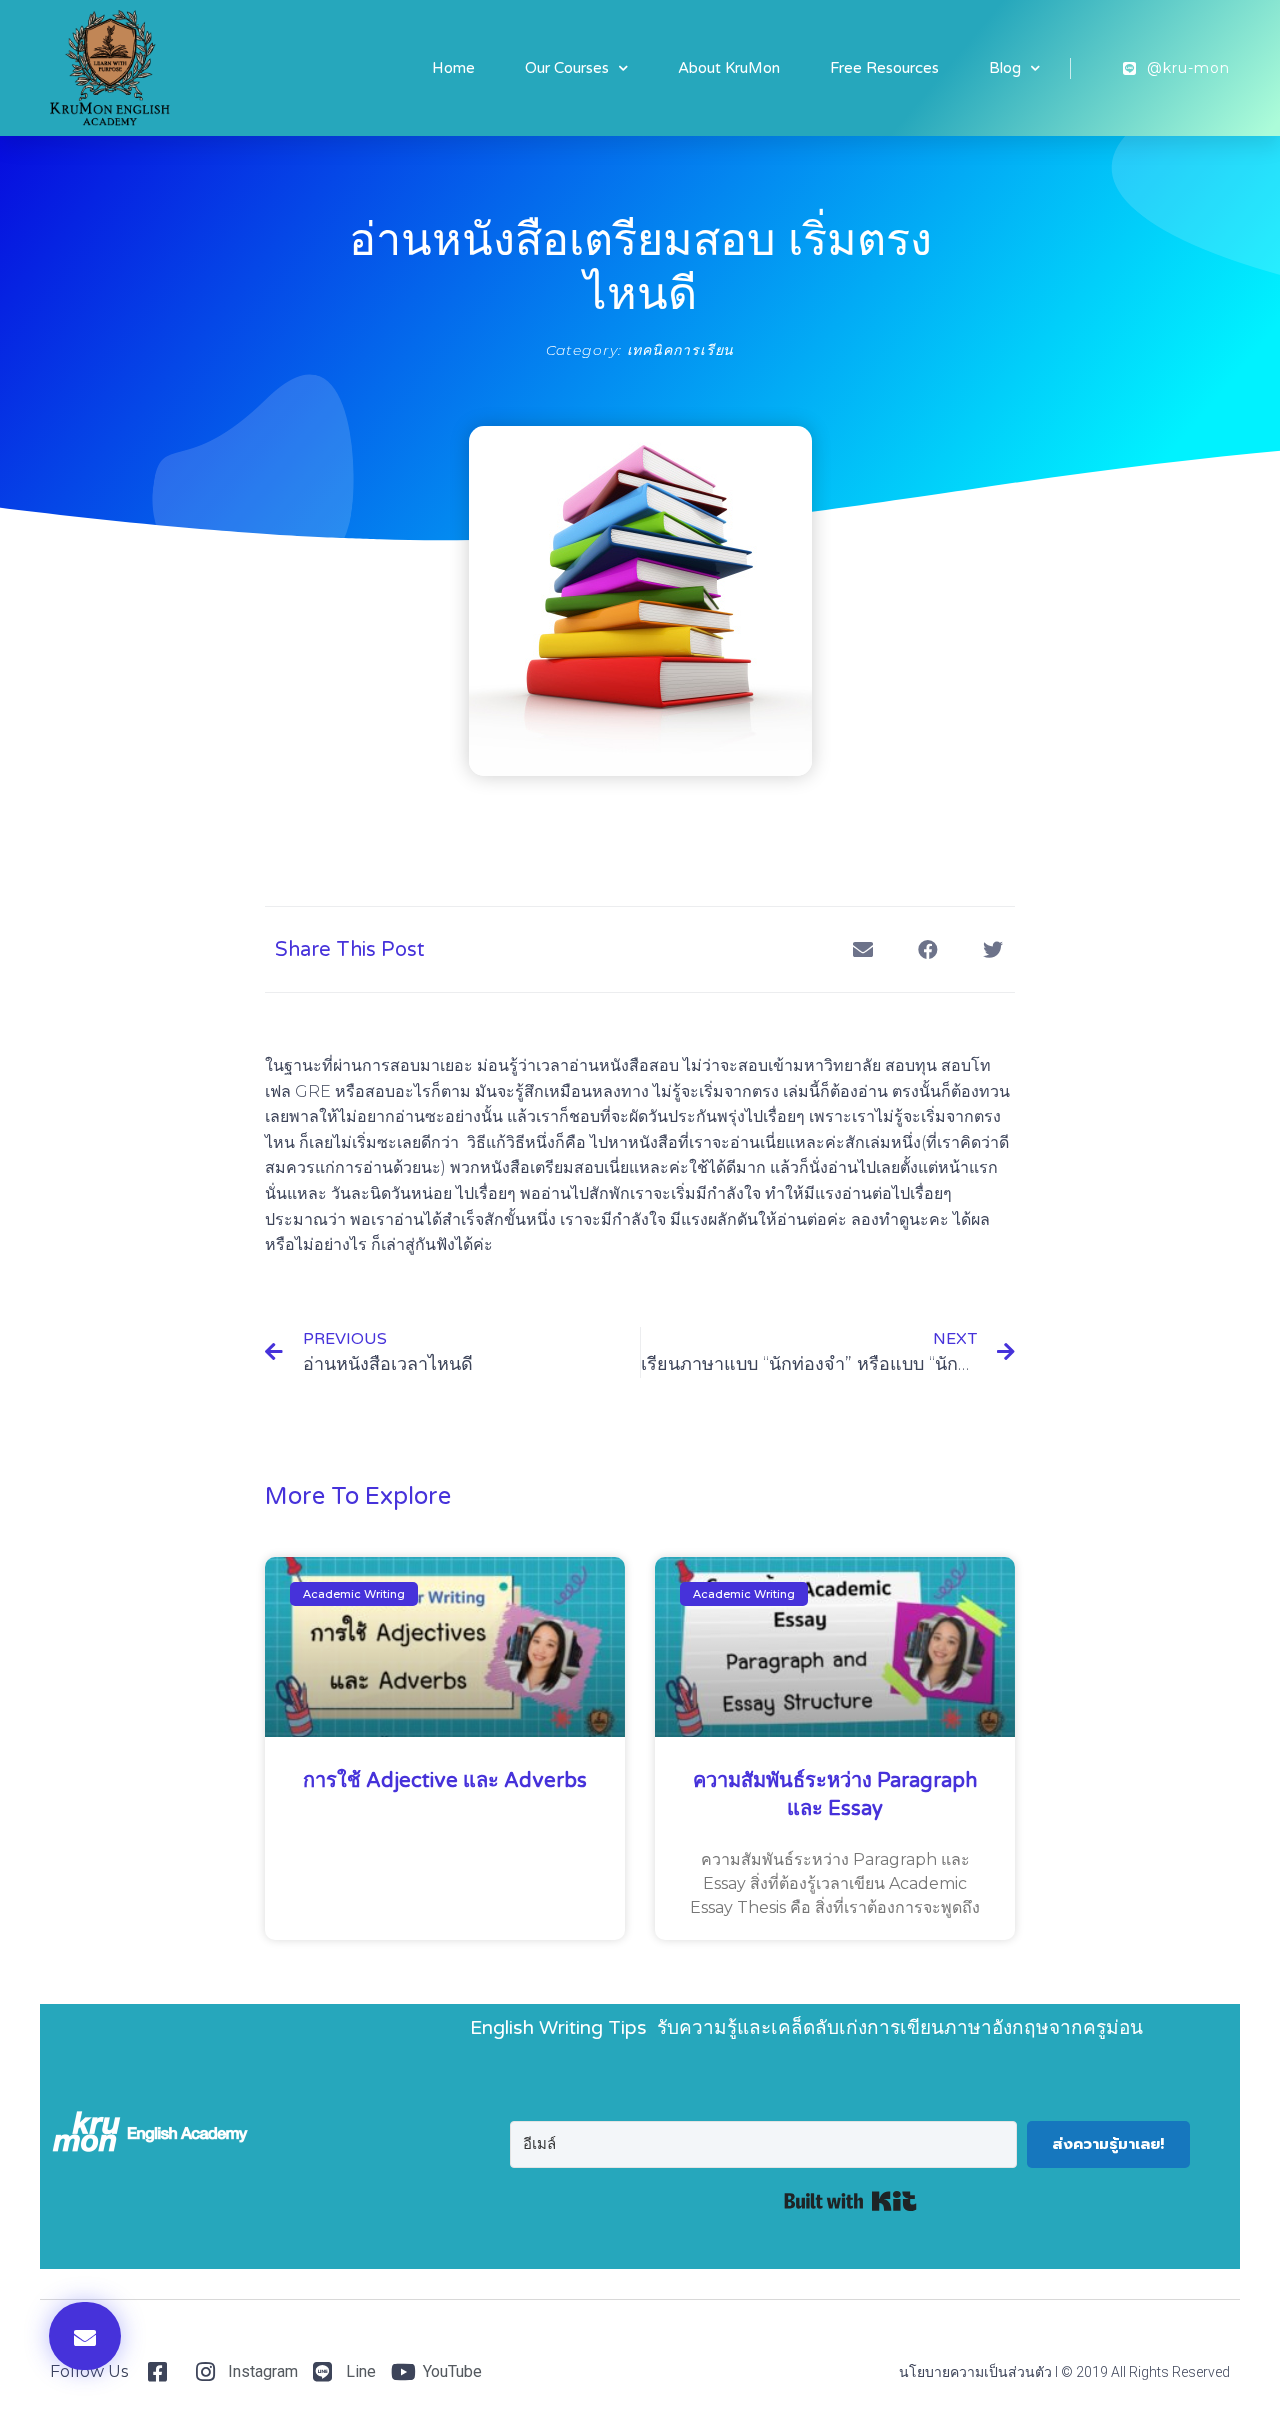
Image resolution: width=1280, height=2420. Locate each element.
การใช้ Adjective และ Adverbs (445, 1781)
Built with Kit (850, 2201)
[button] (85, 2336)
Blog (1005, 68)
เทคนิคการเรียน (681, 350)
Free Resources (884, 68)
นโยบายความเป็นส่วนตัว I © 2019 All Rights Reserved (1064, 2372)
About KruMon (729, 68)
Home (453, 68)
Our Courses (567, 68)
